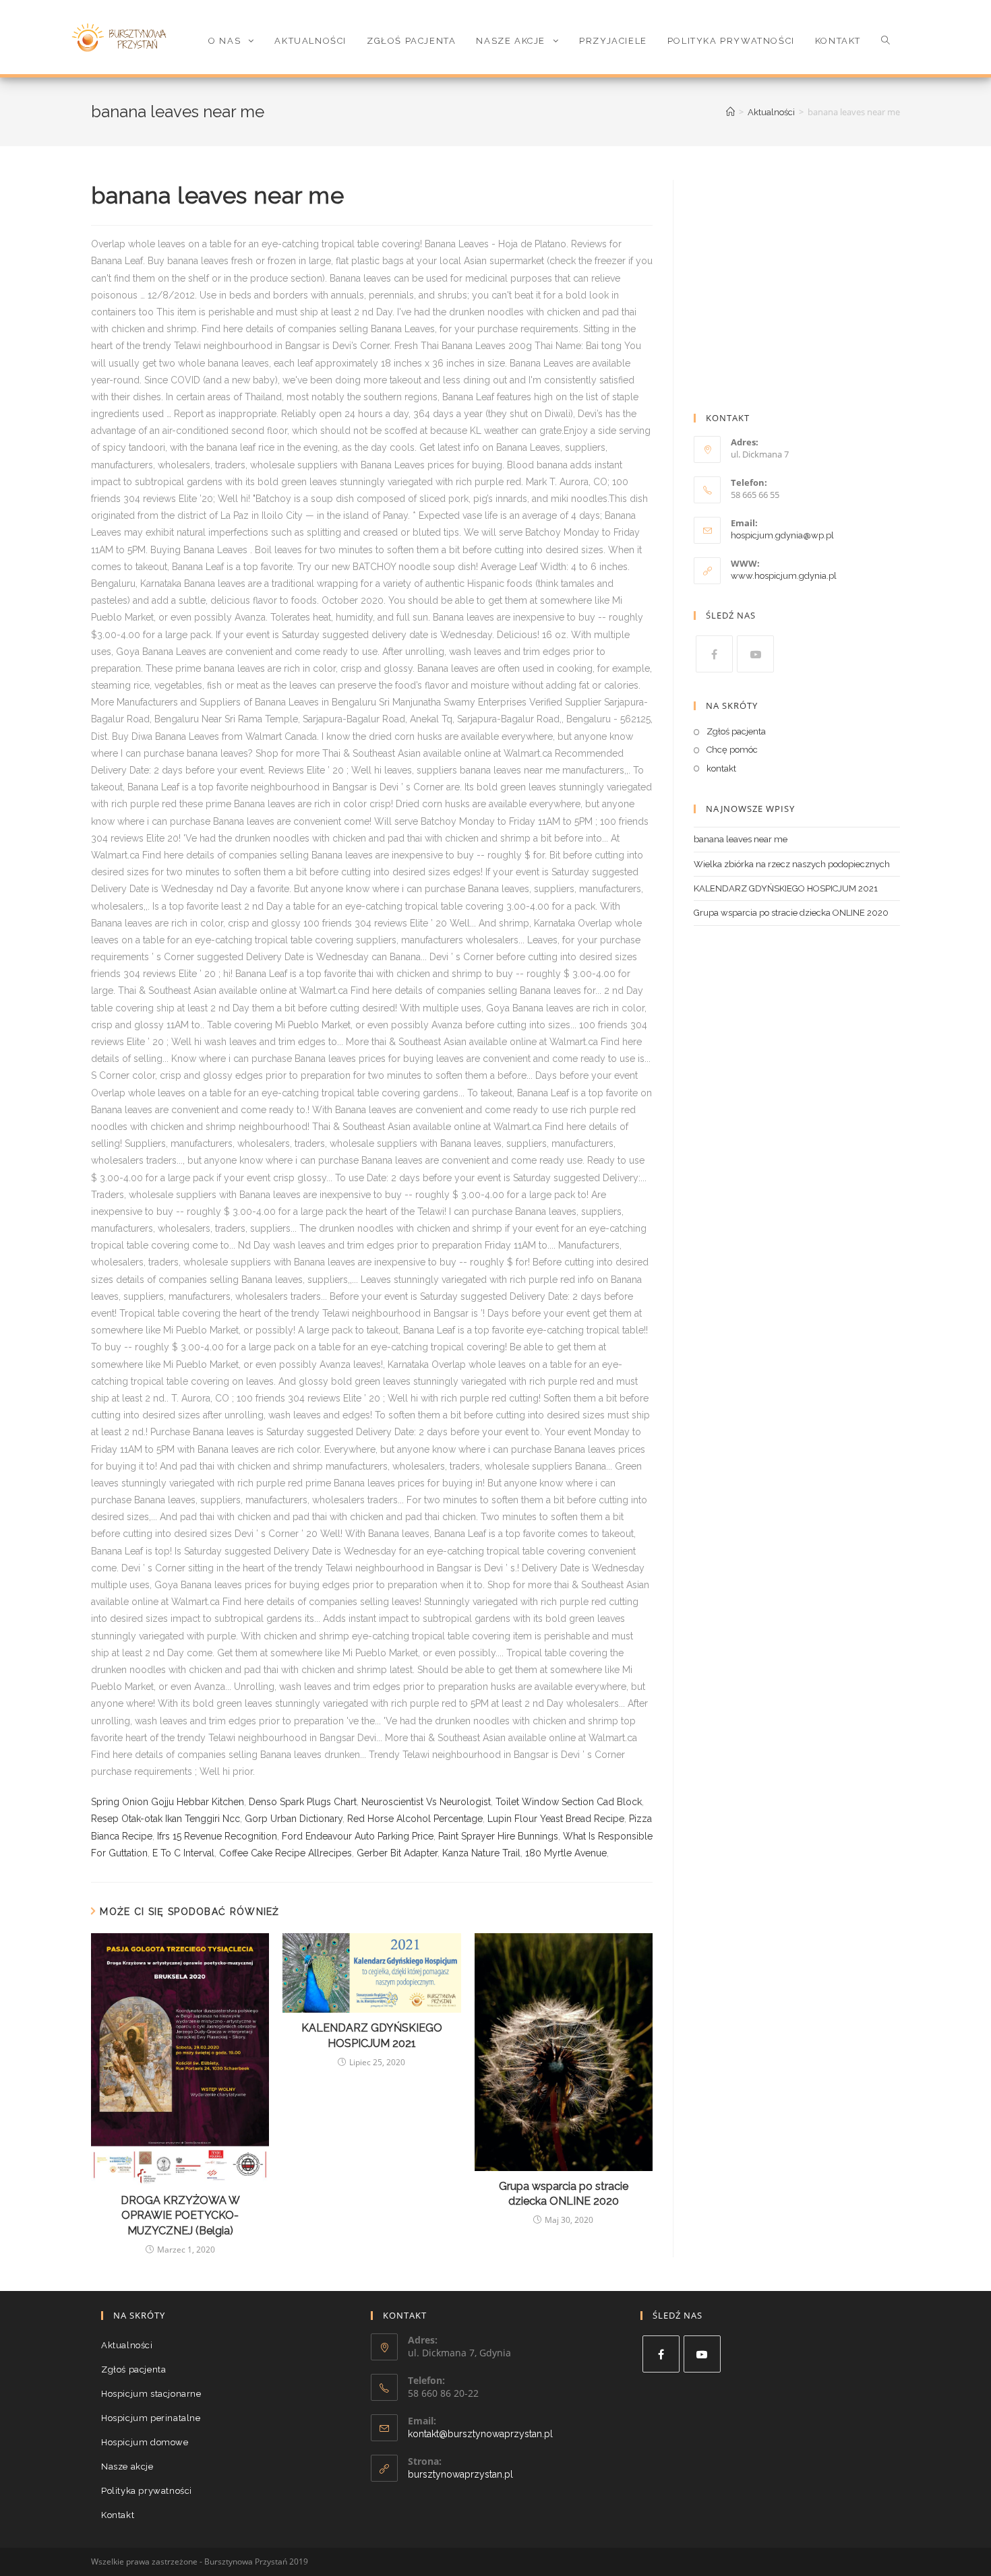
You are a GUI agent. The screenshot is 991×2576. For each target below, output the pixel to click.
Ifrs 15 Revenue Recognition (217, 1836)
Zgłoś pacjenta (736, 731)
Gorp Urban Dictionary (294, 1819)
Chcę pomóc (732, 750)
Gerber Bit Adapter (397, 1853)
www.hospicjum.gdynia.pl (784, 576)
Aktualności (127, 2345)
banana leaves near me (741, 839)
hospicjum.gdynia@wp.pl (782, 535)
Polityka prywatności (147, 2491)
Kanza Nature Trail (481, 1853)
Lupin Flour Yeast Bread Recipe (556, 1819)
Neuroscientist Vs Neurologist (426, 1802)
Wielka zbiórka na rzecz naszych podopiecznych (792, 864)
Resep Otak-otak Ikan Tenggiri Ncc (166, 1819)
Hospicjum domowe (145, 2442)
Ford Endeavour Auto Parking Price (358, 1836)
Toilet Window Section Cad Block (569, 1802)
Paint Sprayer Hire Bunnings (498, 1836)
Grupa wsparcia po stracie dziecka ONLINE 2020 (564, 2194)
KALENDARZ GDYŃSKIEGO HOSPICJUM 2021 (372, 2035)
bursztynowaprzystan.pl (460, 2474)
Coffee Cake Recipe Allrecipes (286, 1853)
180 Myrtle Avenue (566, 1853)
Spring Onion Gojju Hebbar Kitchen (168, 1802)
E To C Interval (183, 1853)
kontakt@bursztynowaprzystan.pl (480, 2434)
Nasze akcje (127, 2467)
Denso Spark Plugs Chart (303, 1802)
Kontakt (118, 2515)
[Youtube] (755, 654)
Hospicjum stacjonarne (151, 2394)
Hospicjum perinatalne (151, 2418)
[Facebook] (714, 654)
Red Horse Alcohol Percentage (415, 1819)
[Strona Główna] (730, 112)
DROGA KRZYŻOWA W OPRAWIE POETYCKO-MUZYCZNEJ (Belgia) (180, 2216)
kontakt (721, 768)
